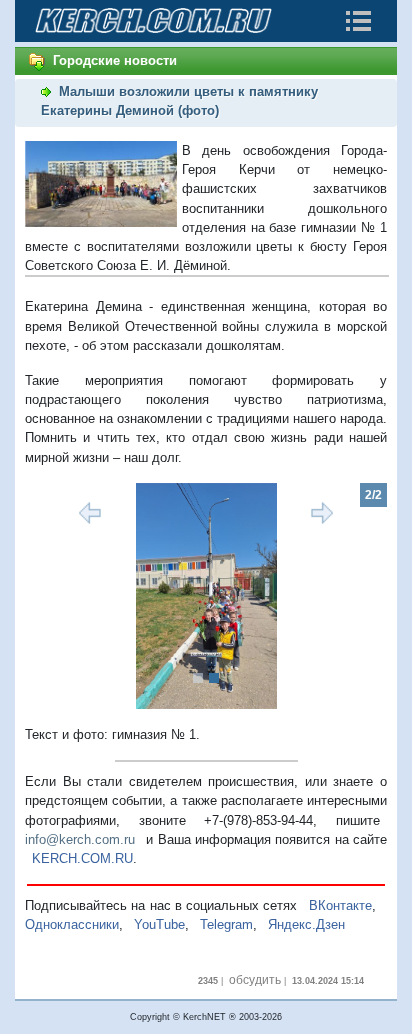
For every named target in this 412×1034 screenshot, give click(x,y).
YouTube (159, 924)
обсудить (255, 980)
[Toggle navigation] (358, 21)
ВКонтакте (340, 905)
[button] (52, 596)
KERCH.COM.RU (82, 858)
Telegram (226, 924)
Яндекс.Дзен (306, 924)
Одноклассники (72, 924)
